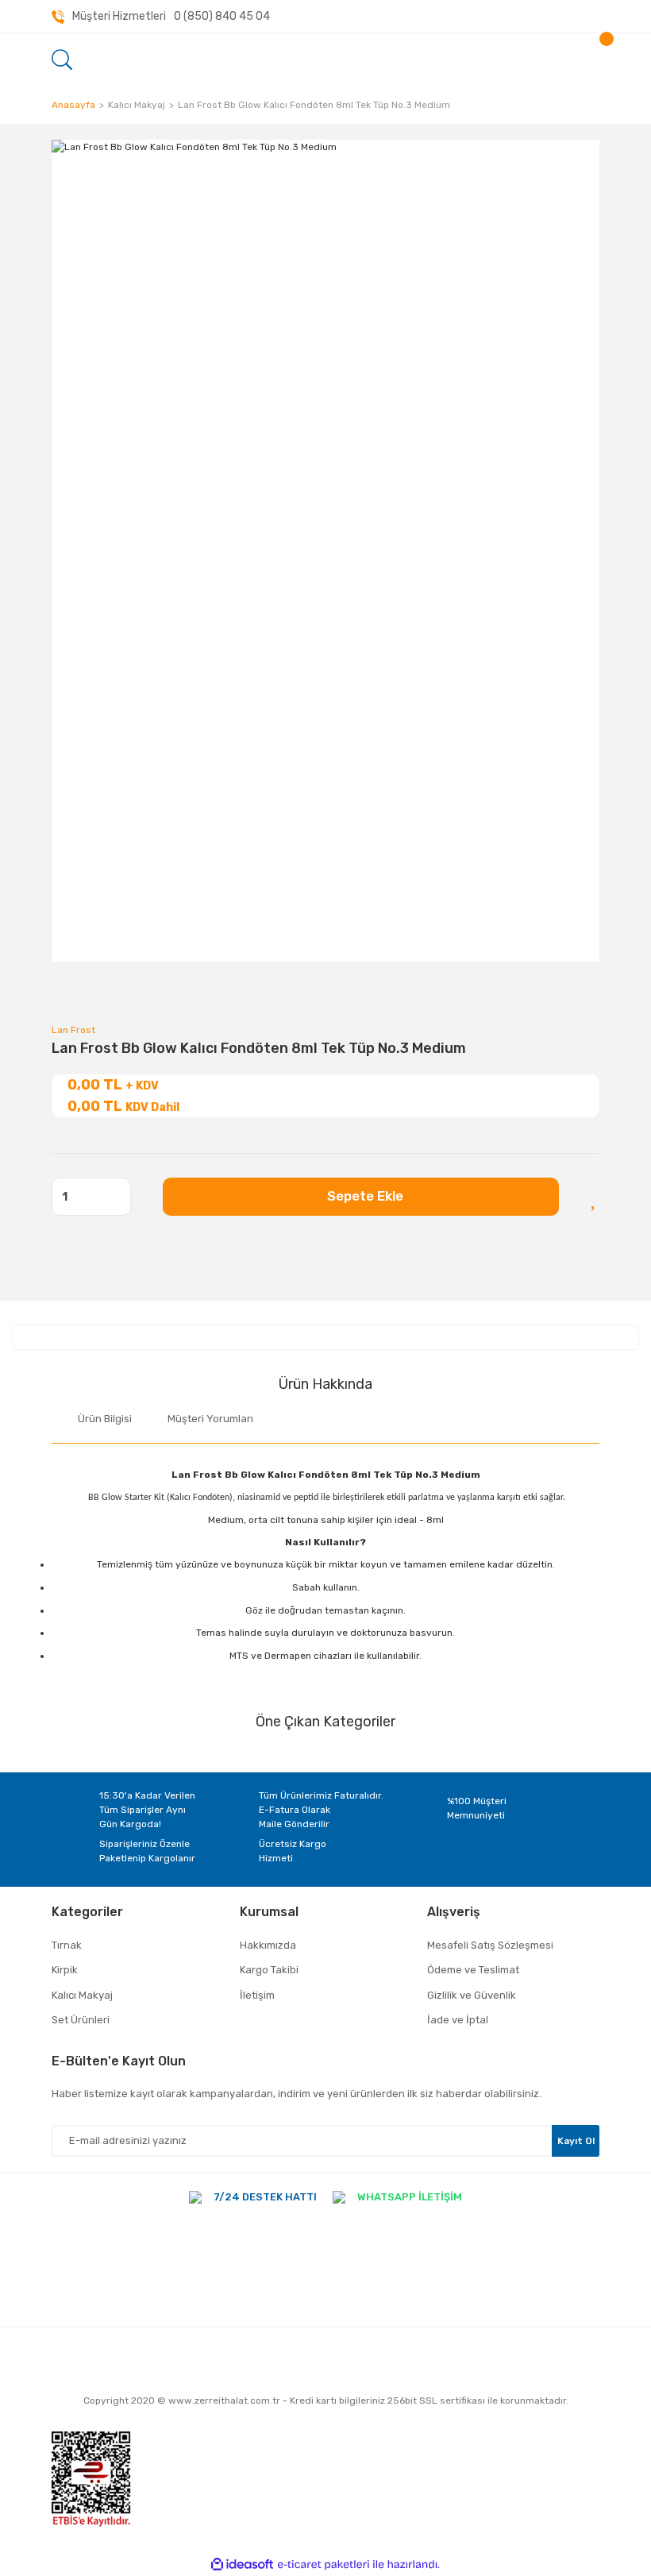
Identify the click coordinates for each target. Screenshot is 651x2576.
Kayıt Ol (576, 2141)
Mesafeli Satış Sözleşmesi (490, 1945)
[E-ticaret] (324, 2565)
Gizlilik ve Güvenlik (472, 1995)
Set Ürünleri (81, 2020)
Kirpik (65, 1970)
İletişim (257, 1995)
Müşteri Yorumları (210, 1419)
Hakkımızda (268, 1945)
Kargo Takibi (269, 1970)
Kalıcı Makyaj (82, 1995)
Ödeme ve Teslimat (473, 1970)
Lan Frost (73, 1030)
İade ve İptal (458, 2020)
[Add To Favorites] (595, 1197)
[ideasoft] (242, 2565)
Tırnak (67, 1945)
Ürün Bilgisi (105, 1419)
